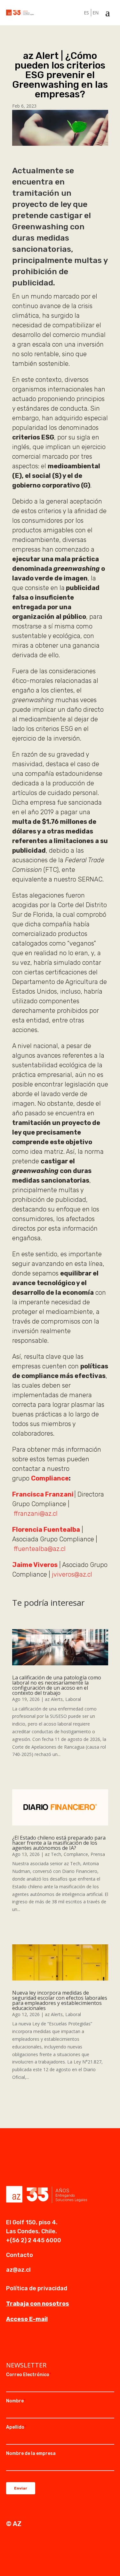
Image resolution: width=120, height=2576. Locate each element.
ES (86, 13)
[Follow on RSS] (50, 2345)
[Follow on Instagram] (24, 2345)
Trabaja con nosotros (38, 2304)
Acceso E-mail (27, 2319)
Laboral (73, 1699)
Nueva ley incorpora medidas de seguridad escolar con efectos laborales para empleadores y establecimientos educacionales (60, 2000)
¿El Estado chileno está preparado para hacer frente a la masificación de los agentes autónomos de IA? (59, 1843)
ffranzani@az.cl (35, 1514)
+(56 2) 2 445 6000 (34, 2240)
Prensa (98, 1854)
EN (96, 13)
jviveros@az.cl (72, 1574)
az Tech (53, 1854)
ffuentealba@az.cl (40, 1549)
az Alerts (54, 1699)
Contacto (20, 2255)
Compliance (50, 1478)
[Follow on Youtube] (37, 2345)
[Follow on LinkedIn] (11, 2345)
